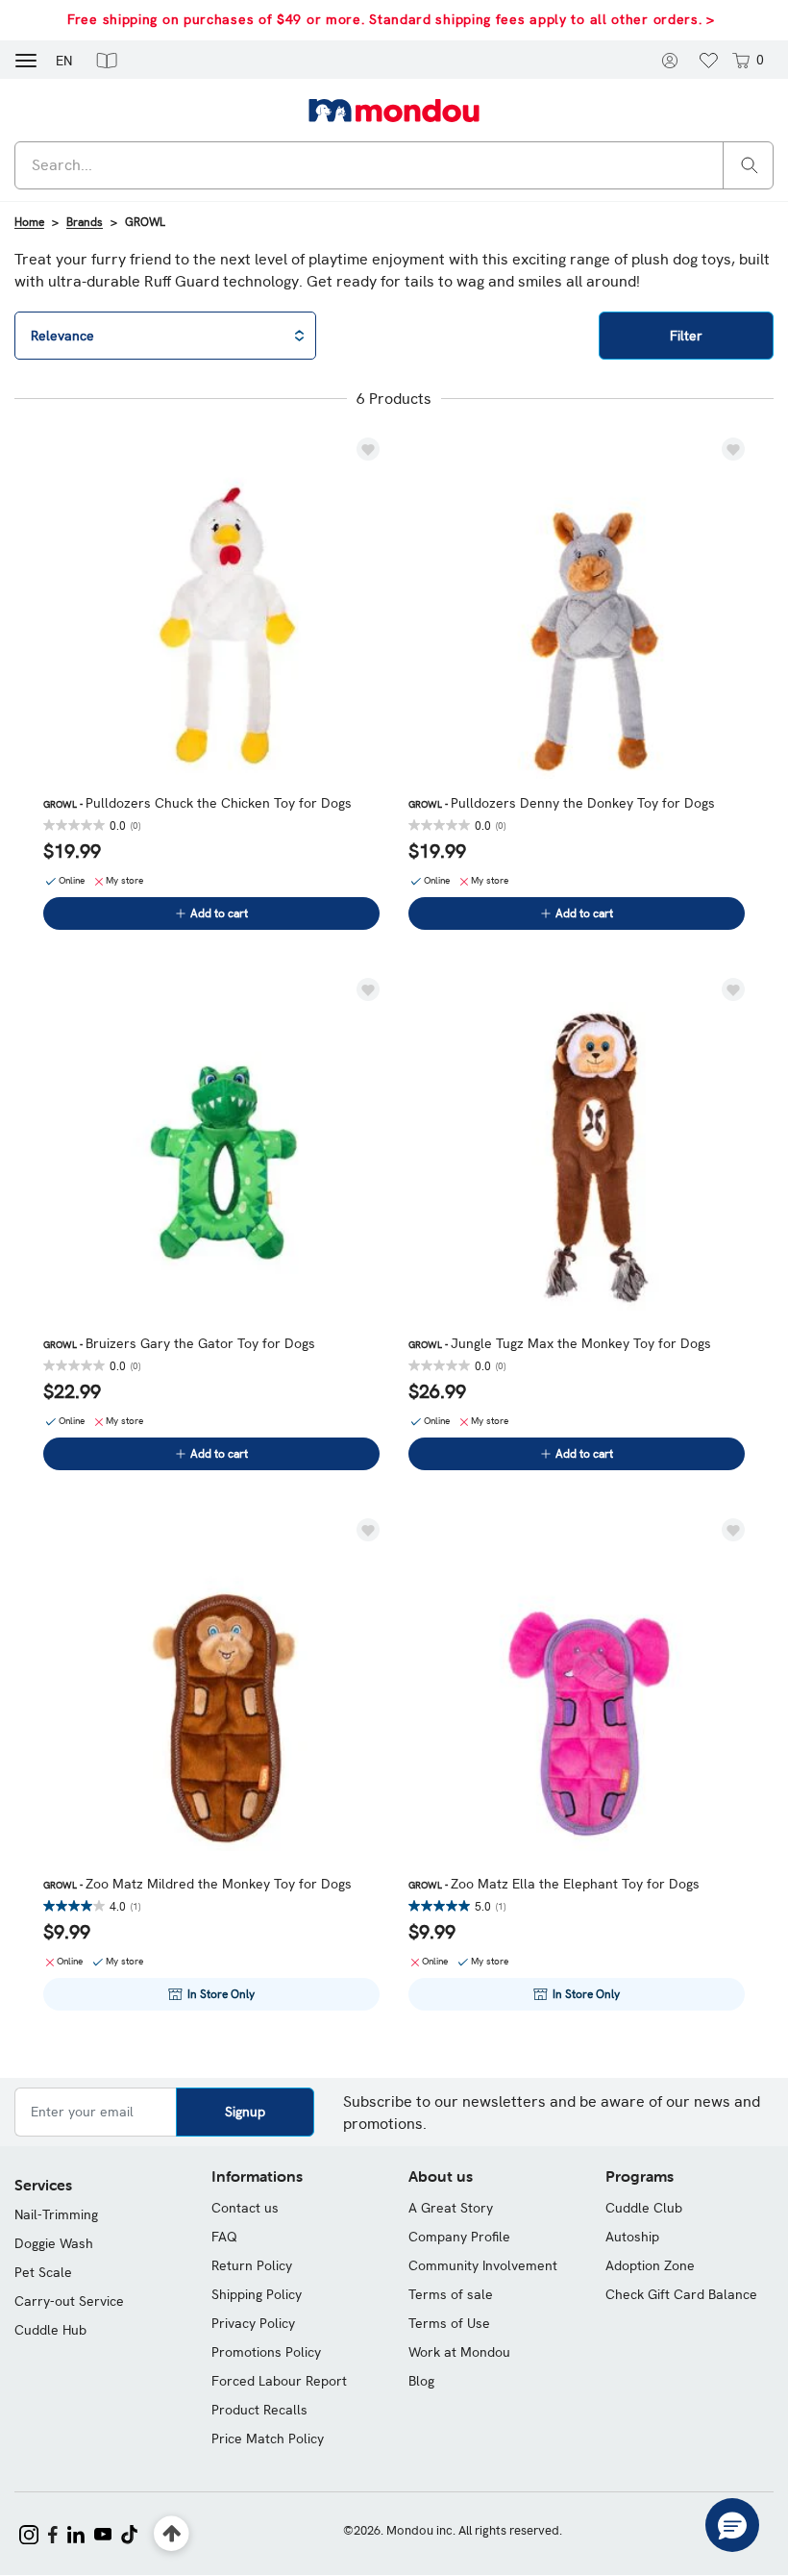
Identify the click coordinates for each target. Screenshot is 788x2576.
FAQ (224, 2237)
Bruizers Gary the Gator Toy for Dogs (179, 1343)
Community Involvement (483, 2265)
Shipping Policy (257, 2294)
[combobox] (394, 165)
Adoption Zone (650, 2265)
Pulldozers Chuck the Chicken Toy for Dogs (197, 803)
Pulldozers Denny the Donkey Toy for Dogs (562, 803)
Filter (686, 336)
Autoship (632, 2237)
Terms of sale (451, 2294)
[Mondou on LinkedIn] (76, 2533)
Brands (85, 222)
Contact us (245, 2208)
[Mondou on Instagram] (29, 2533)
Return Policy (252, 2265)
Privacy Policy (253, 2323)
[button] (107, 60)
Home (29, 222)
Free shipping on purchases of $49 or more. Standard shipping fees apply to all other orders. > (391, 19)
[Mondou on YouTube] (103, 2533)
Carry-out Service (69, 2301)
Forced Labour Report (279, 2381)
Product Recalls (259, 2410)
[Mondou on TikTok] (129, 2533)
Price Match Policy (268, 2438)
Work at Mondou (459, 2352)
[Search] (750, 164)
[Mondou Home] (394, 110)
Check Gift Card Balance (681, 2294)
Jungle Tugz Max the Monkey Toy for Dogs (560, 1343)
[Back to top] (172, 2534)
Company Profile (459, 2237)
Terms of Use (449, 2323)
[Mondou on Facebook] (53, 2533)
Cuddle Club (644, 2208)
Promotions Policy (266, 2352)
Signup (245, 2112)
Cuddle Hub (50, 2330)
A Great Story (451, 2208)
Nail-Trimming (56, 2214)
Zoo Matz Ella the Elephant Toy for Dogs (554, 1884)
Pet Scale (43, 2272)
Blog (421, 2381)
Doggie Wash (54, 2243)
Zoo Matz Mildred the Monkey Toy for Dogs (197, 1884)
